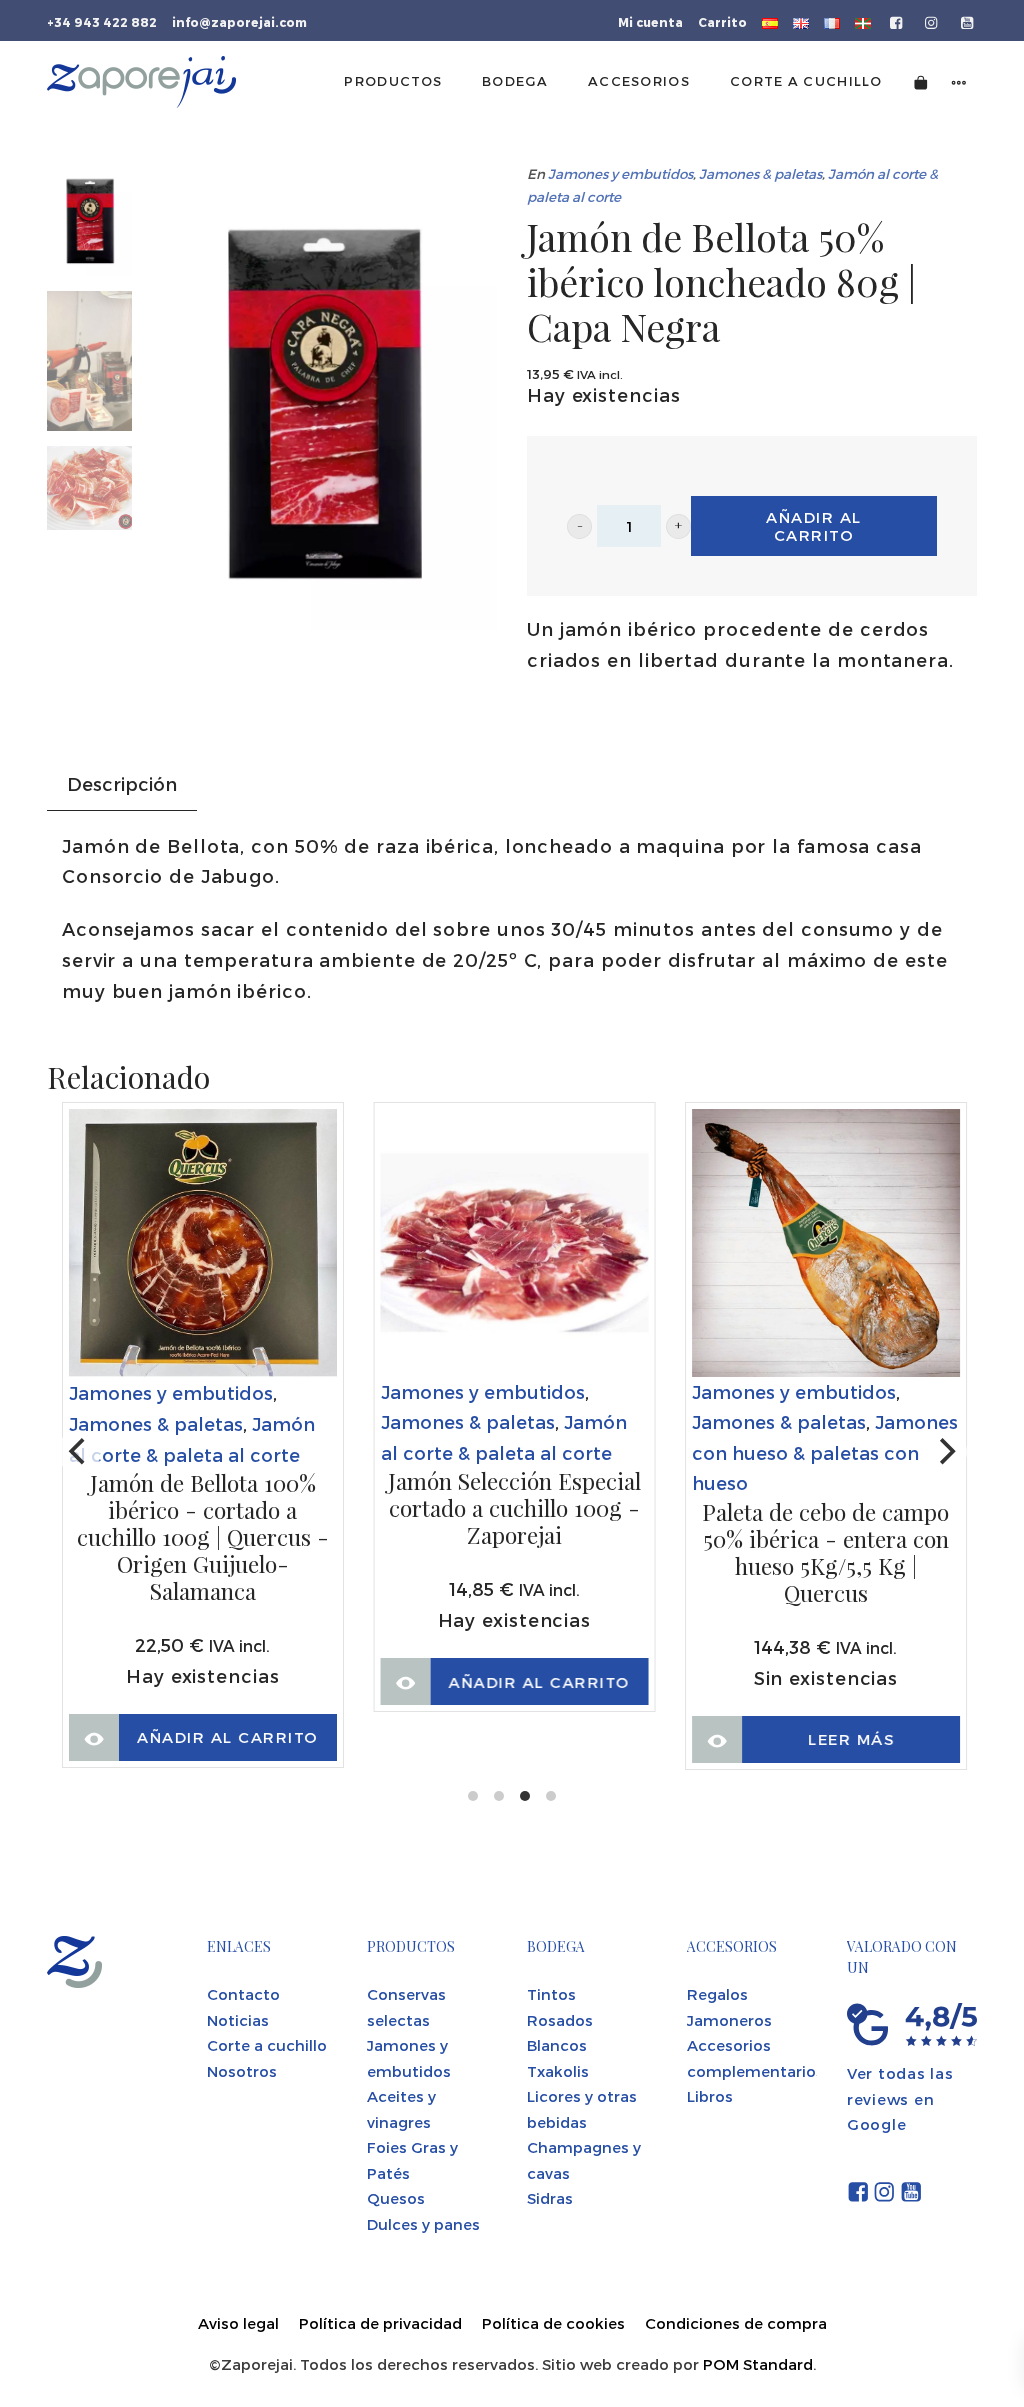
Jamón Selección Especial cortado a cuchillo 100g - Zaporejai (514, 1508)
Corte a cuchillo (267, 2045)
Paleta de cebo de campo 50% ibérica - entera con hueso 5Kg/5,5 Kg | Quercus (825, 1553)
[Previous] (79, 1452)
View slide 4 (551, 1796)
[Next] (945, 1452)
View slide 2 (499, 1796)
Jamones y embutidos (620, 173)
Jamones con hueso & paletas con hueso (825, 1452)
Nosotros (242, 2071)
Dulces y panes (423, 2224)
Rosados (560, 2020)
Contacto (243, 1994)
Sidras (550, 2198)
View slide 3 (525, 1796)
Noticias (238, 2020)
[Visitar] (897, 21)
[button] (579, 526)
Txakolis (558, 2071)
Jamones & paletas (760, 173)
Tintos (551, 1994)
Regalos (717, 1994)
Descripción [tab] (122, 783)
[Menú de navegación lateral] (959, 81)
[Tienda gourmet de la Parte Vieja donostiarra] (141, 82)
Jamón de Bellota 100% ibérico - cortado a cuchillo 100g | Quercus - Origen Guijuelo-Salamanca (203, 1537)
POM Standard (758, 2364)
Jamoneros (729, 2020)
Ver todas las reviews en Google (900, 2098)
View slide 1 (473, 1796)
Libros (710, 2096)
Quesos (396, 2198)
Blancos (557, 2045)
